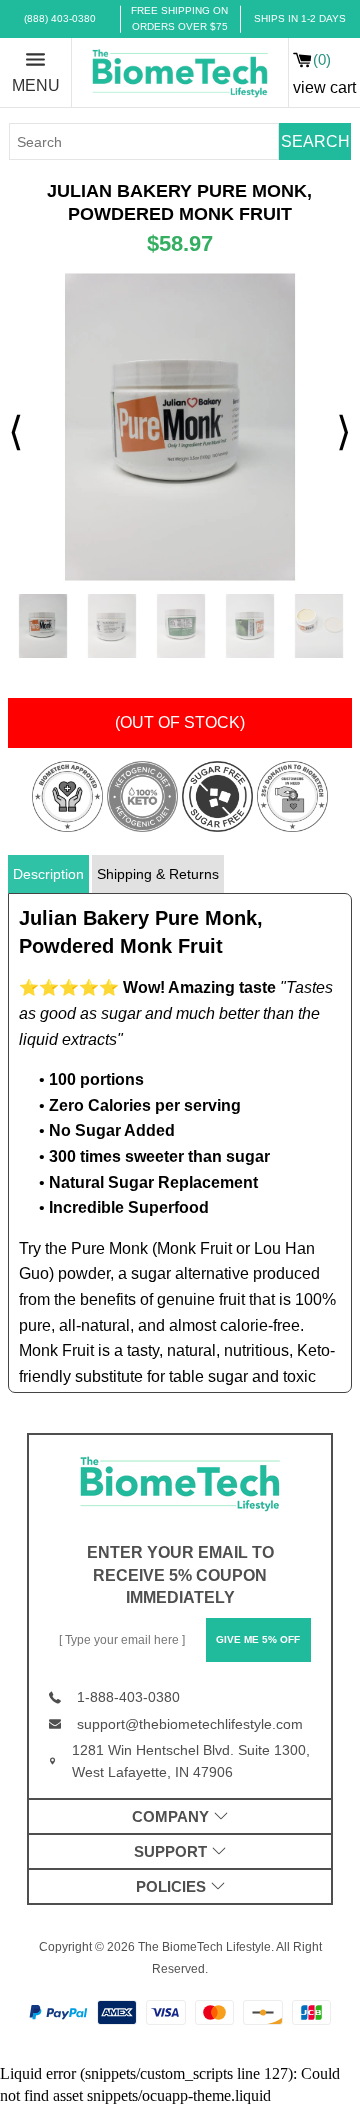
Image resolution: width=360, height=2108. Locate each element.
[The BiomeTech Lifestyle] (180, 73)
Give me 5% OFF (258, 1639)
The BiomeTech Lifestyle (204, 1947)
